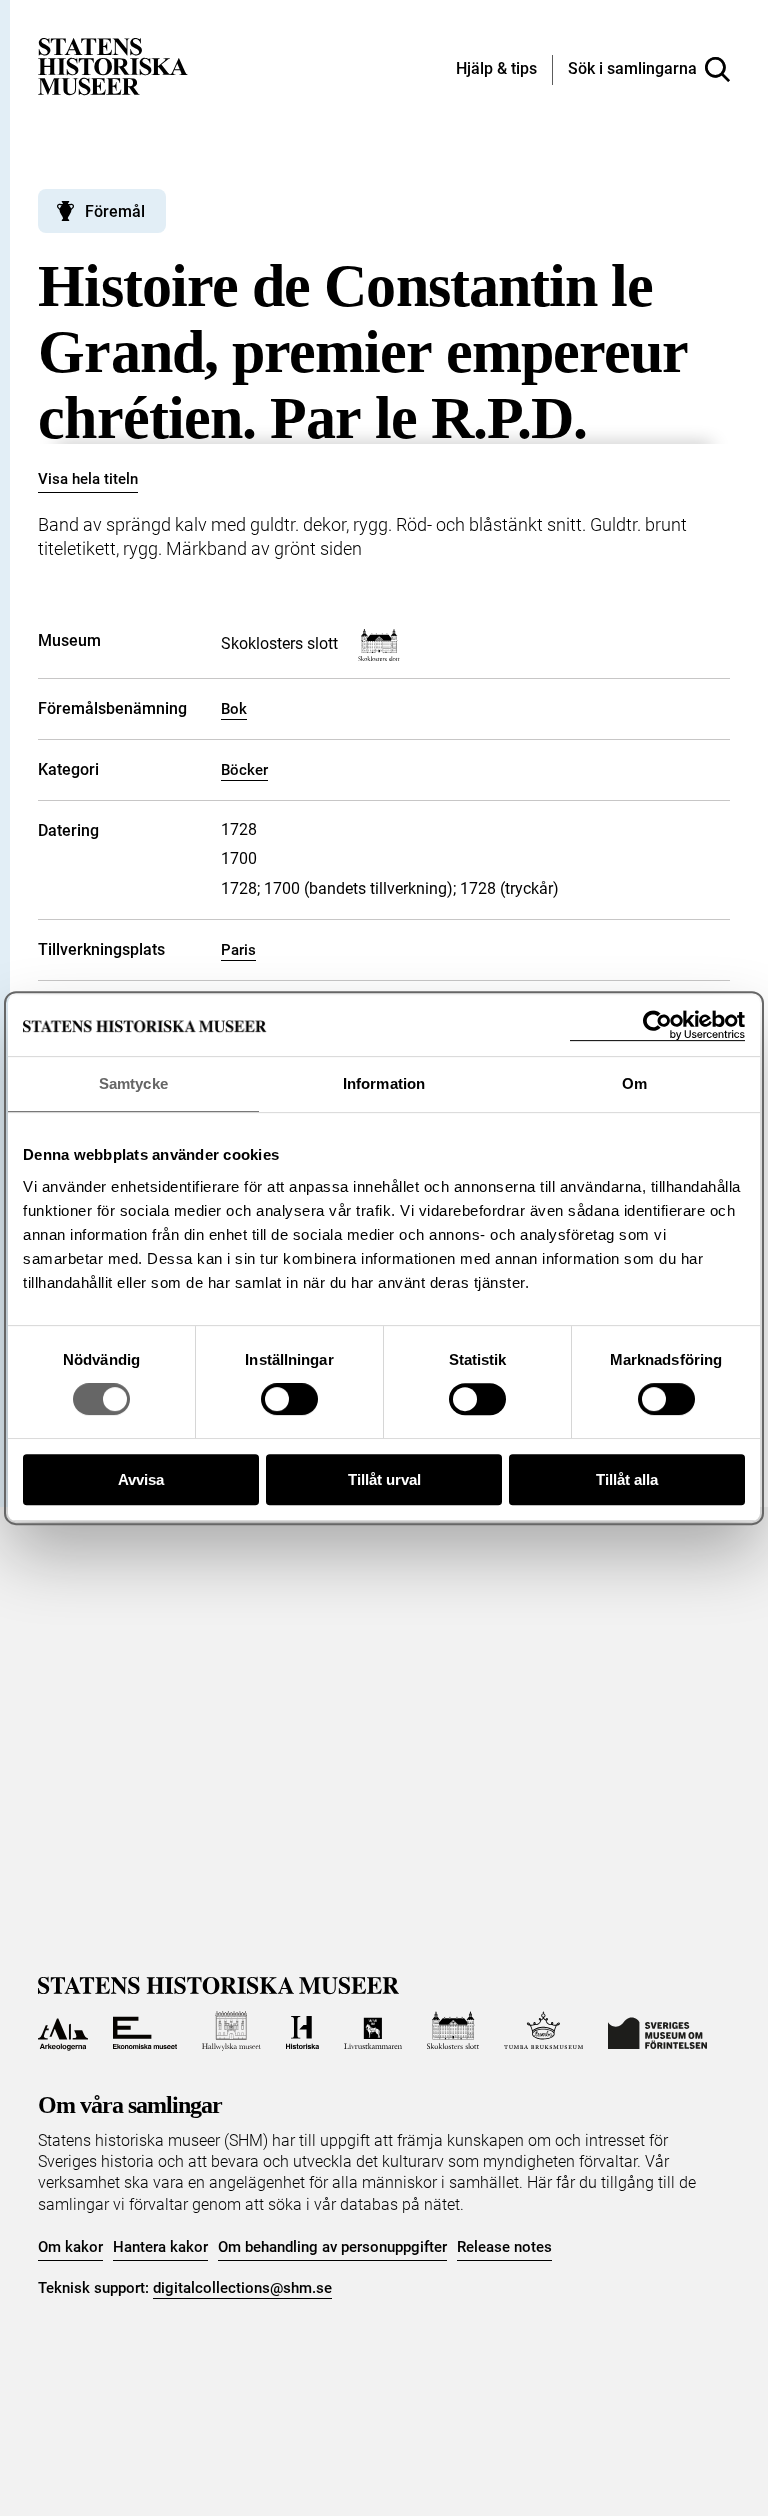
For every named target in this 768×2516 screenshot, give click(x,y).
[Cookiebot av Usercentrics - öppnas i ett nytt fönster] (657, 1025)
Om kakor (70, 2247)
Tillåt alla (627, 1479)
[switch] (289, 1399)
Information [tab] (384, 1083)
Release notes (504, 2247)
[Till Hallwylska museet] (231, 2031)
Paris (238, 950)
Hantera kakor (160, 2247)
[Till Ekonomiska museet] (145, 2031)
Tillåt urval (384, 1479)
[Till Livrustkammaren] (373, 2031)
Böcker (244, 770)
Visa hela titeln (88, 479)
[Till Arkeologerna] (62, 2031)
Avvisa (141, 1479)
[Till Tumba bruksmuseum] (544, 2031)
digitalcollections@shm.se (242, 2288)
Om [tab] (634, 1083)
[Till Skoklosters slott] (453, 2031)
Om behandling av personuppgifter (332, 2247)
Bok (234, 709)
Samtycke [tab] (133, 1083)
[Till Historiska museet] (302, 2031)
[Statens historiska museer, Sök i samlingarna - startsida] (113, 65)
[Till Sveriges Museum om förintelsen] (657, 2031)
